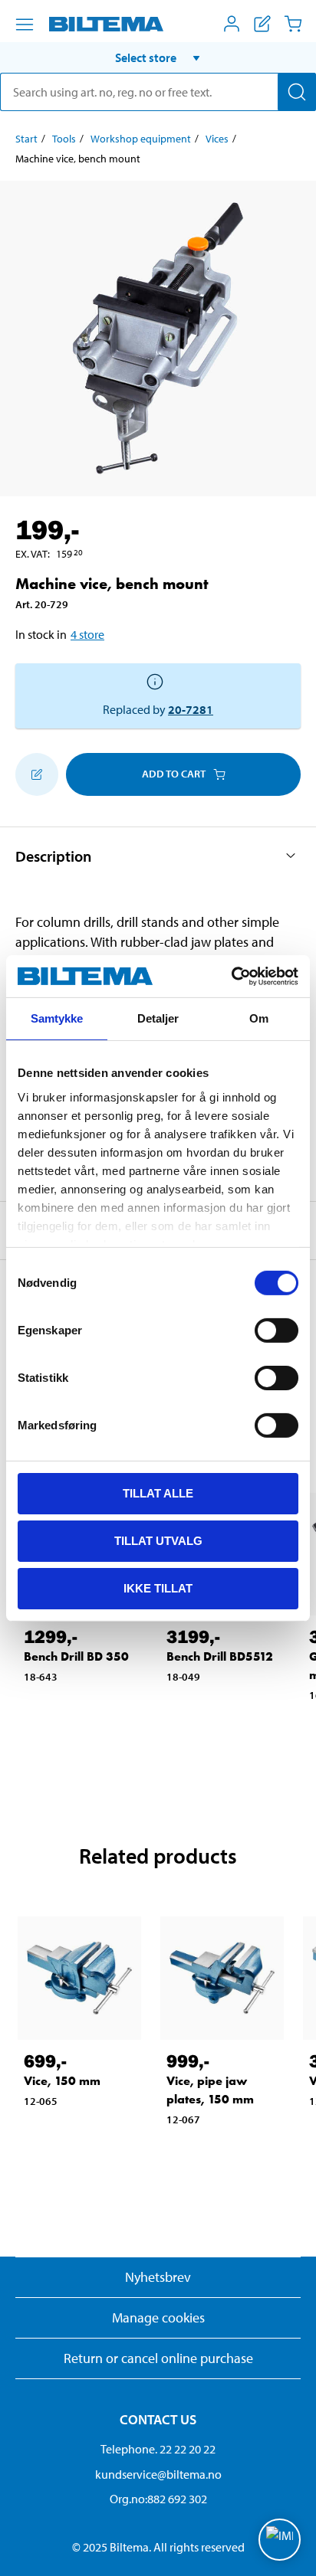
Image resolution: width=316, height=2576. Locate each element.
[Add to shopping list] (37, 774)
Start (26, 139)
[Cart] (293, 24)
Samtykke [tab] (57, 1018)
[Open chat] (280, 2540)
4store (87, 634)
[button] (158, 57)
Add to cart (174, 774)
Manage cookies (158, 2317)
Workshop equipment (141, 139)
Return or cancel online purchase (158, 2358)
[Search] (297, 92)
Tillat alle (158, 1493)
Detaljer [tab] (158, 1018)
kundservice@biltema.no (158, 2474)
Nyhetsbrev (158, 2277)
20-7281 (191, 709)
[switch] (276, 1331)
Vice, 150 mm (62, 2081)
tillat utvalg (158, 1541)
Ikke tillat (158, 1587)
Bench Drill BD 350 (76, 1656)
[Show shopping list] (262, 24)
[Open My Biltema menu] (232, 24)
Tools (64, 139)
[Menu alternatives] (25, 25)
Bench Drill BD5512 (220, 1656)
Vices (217, 139)
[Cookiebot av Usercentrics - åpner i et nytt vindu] (231, 976)
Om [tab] (259, 1018)
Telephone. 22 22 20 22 (158, 2449)
